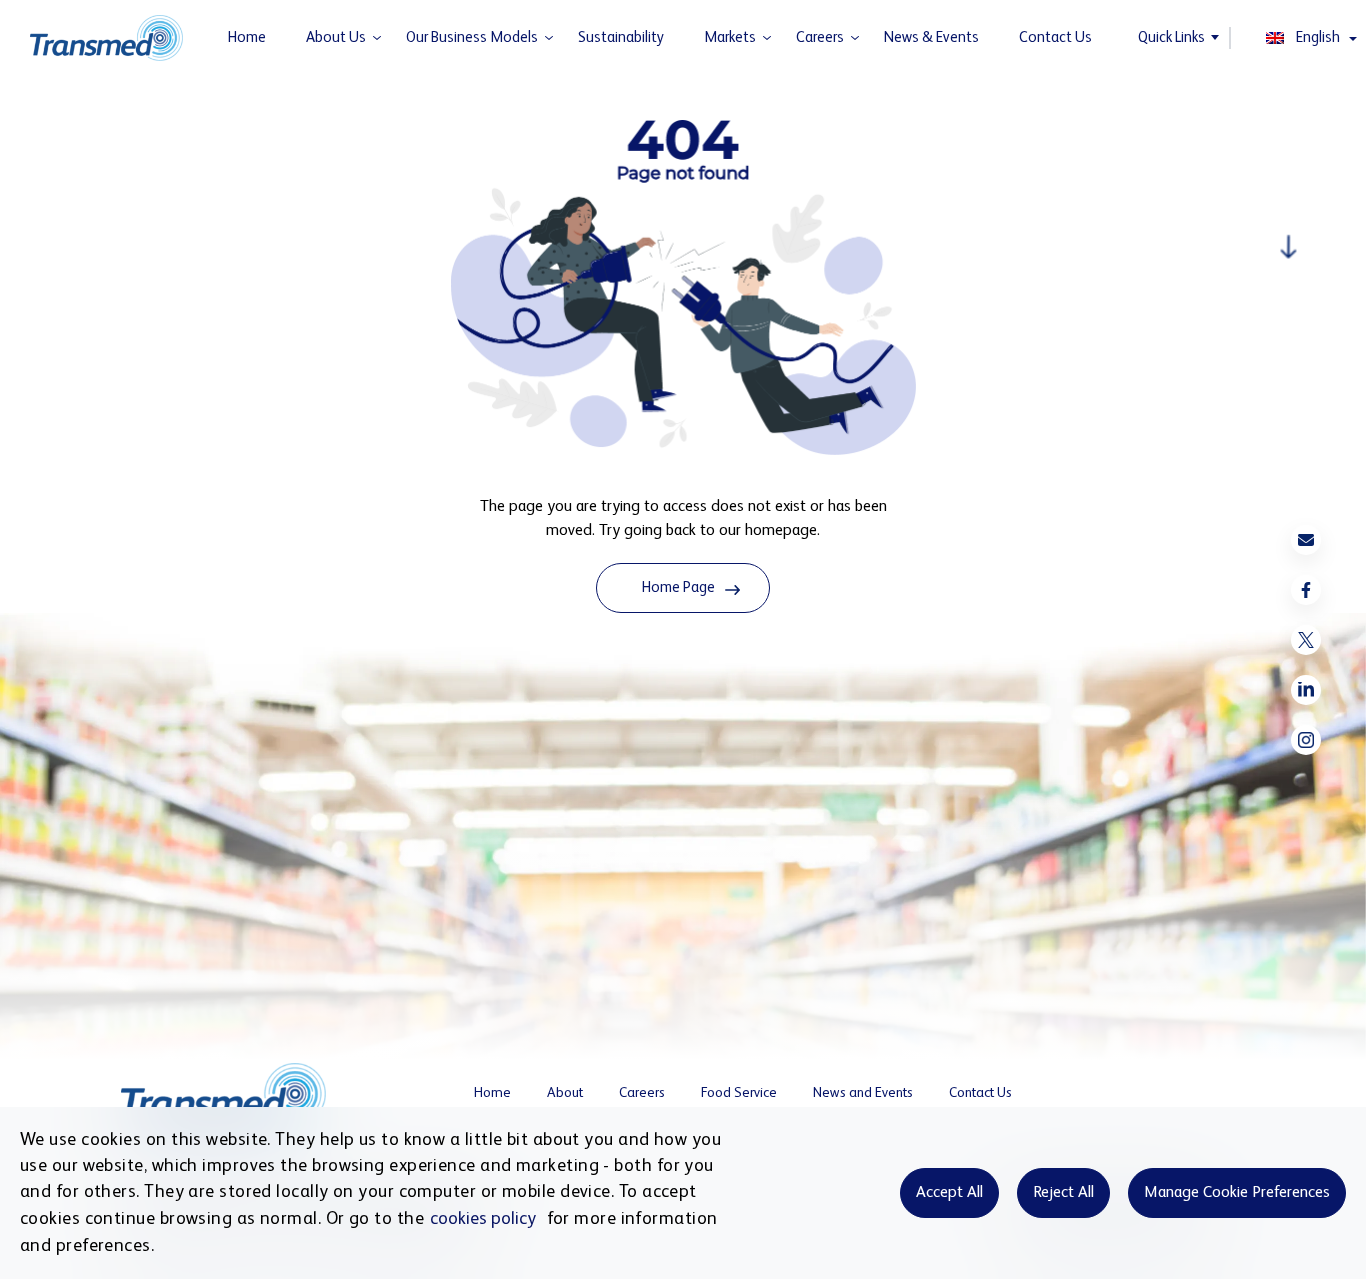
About (565, 1093)
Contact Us (1055, 37)
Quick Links (1171, 37)
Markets (730, 37)
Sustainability (621, 37)
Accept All (949, 1193)
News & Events (931, 37)
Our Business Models (472, 37)
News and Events (863, 1093)
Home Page (678, 587)
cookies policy (483, 1219)
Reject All (1063, 1193)
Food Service (739, 1093)
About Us (336, 37)
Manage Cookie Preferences (1237, 1193)
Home (247, 37)
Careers (820, 37)
